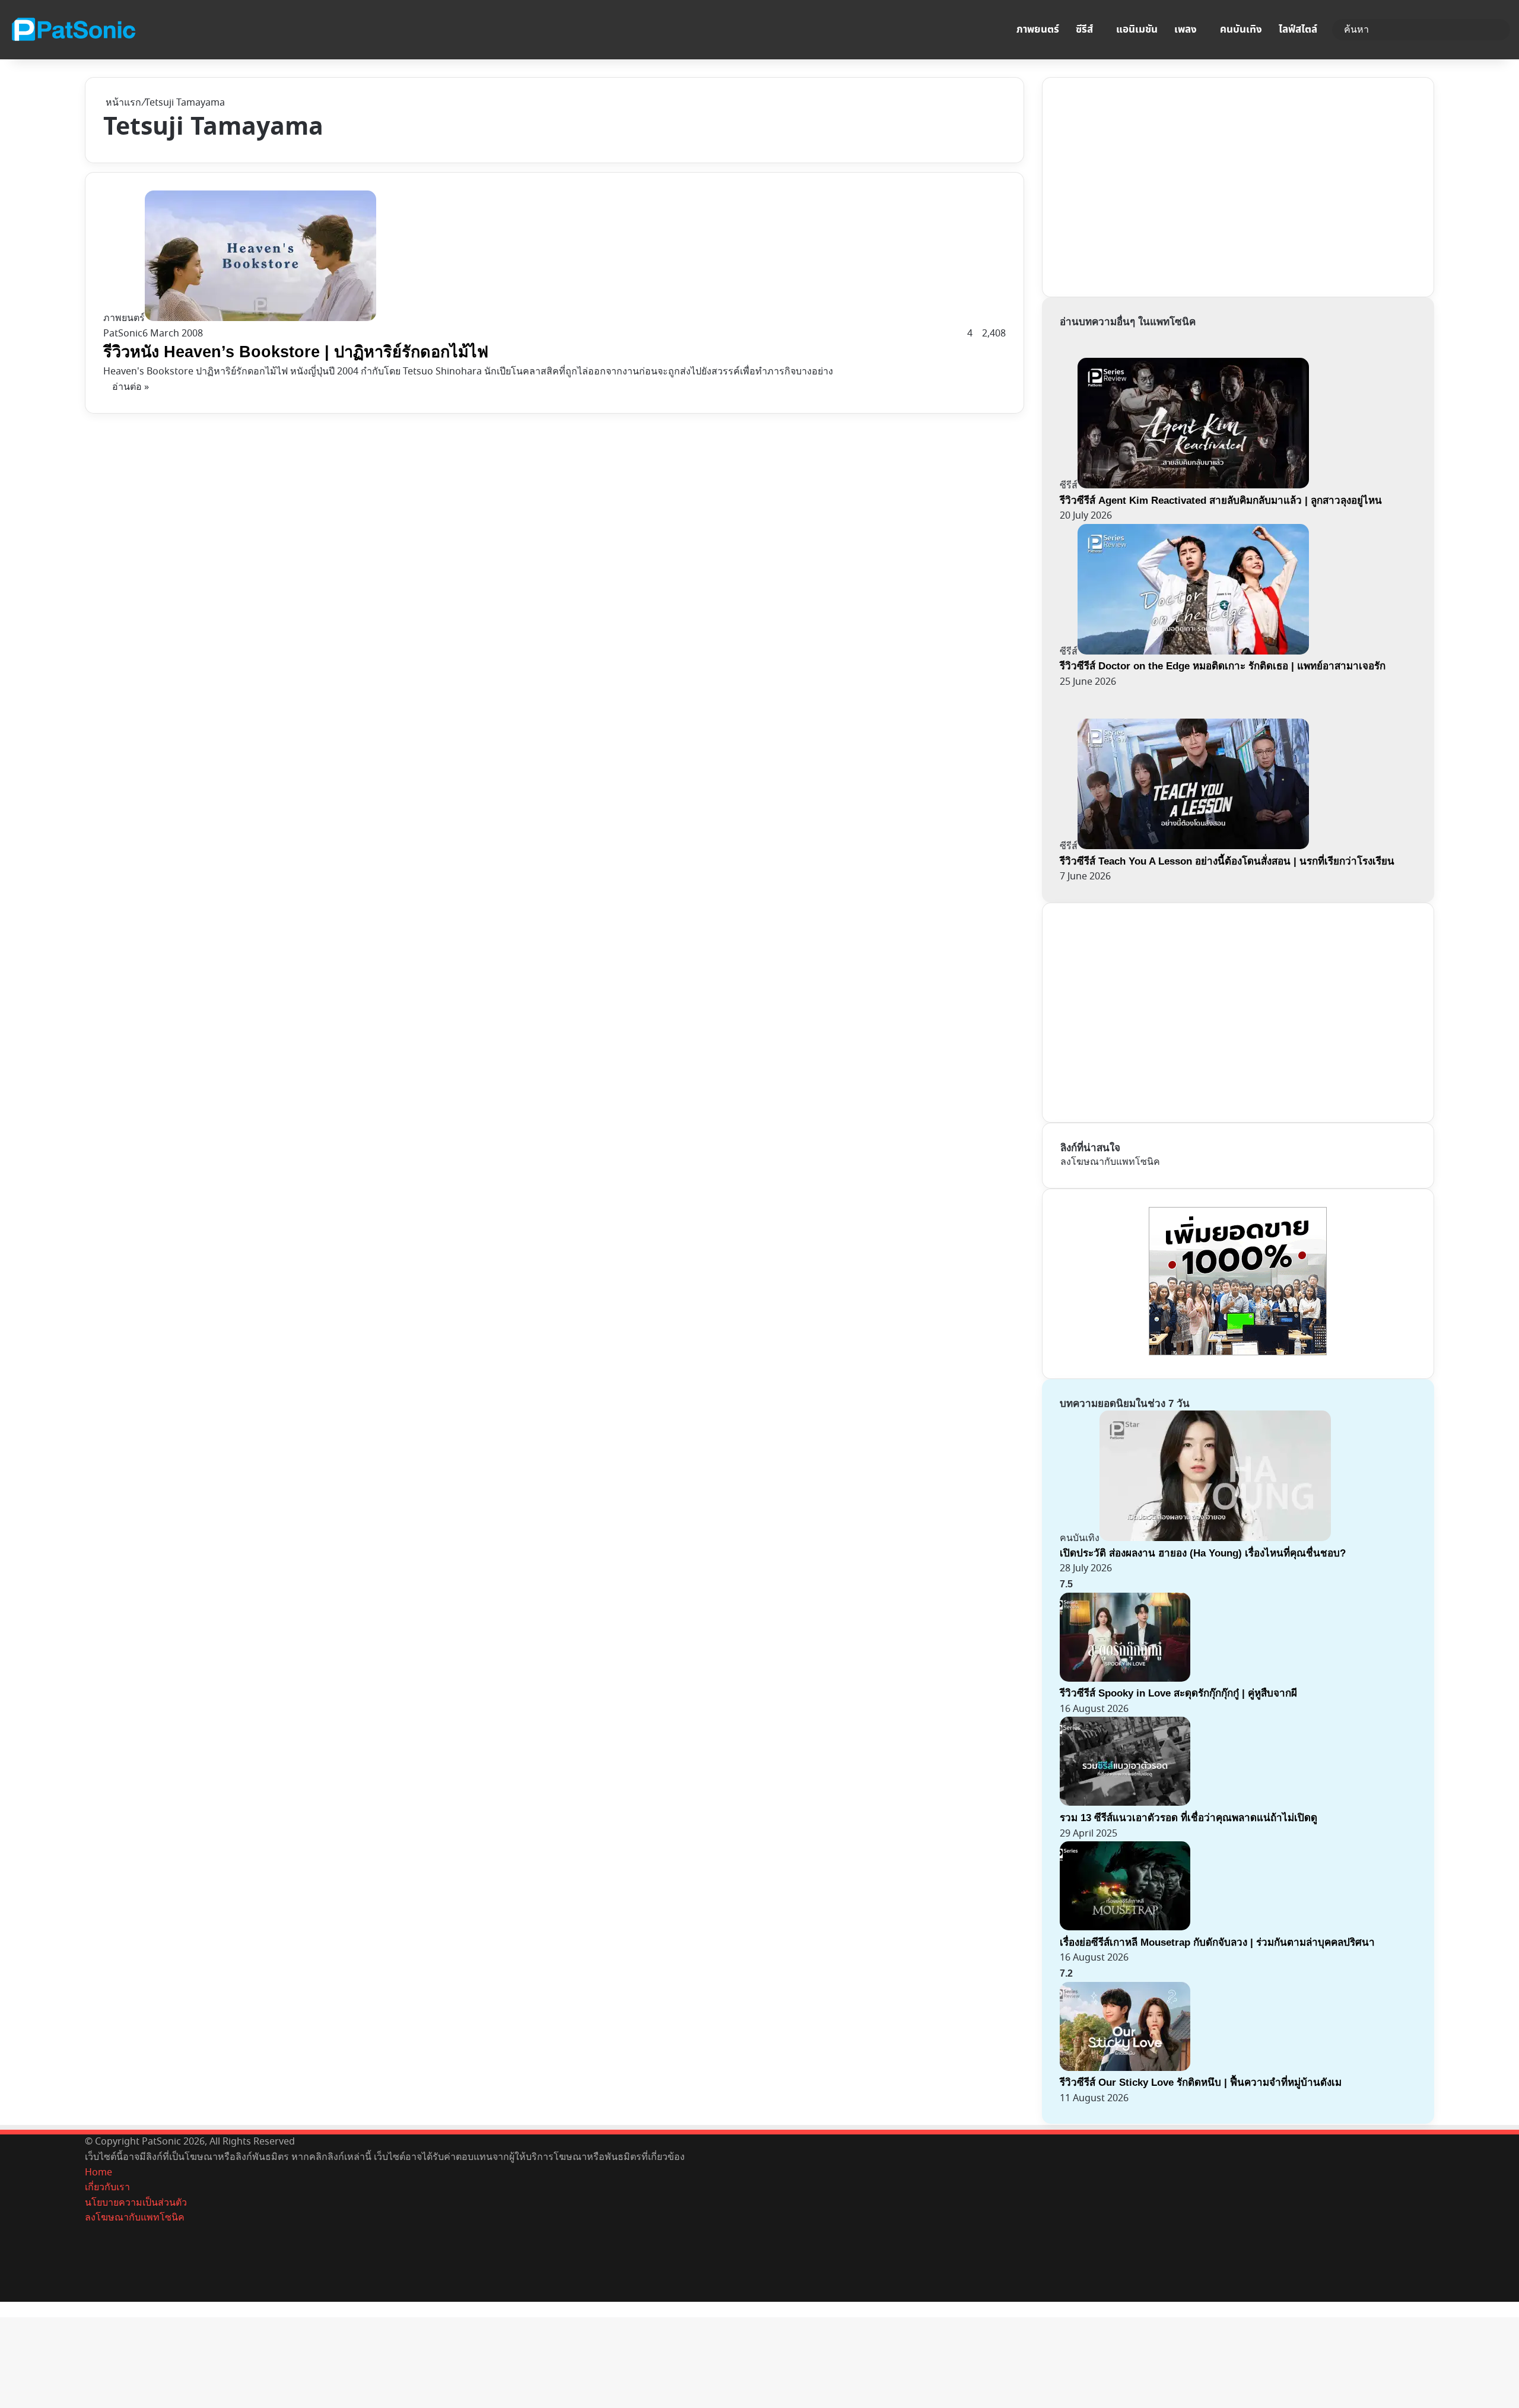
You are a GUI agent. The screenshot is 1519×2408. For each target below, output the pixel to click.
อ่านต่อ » (131, 387)
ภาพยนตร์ (1038, 30)
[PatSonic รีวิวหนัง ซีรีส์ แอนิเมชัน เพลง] (73, 30)
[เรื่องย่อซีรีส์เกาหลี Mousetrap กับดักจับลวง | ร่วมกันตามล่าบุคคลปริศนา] (1125, 1927)
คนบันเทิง (1241, 30)
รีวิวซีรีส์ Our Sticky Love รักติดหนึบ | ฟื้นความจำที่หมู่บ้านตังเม (1201, 2083)
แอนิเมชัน (1137, 30)
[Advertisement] (1149, 185)
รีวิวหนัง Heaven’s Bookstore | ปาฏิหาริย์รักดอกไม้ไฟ (296, 352)
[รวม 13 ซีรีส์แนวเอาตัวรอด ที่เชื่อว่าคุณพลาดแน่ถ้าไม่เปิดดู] (1125, 1803)
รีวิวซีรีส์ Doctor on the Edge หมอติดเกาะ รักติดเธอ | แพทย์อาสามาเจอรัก (1223, 666)
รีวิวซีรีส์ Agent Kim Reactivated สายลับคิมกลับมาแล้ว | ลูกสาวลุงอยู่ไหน (1221, 501)
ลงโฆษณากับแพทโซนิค (1110, 1162)
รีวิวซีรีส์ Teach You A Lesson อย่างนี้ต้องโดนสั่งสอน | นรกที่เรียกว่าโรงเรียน (1227, 861)
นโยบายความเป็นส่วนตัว (136, 2203)
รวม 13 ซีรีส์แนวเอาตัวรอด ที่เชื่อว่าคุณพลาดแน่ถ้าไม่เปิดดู (1188, 1818)
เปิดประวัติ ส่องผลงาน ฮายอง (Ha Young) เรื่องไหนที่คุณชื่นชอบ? (1203, 1553)
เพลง (1186, 30)
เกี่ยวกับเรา (107, 2187)
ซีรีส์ (1084, 30)
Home (98, 2172)
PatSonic (123, 333)
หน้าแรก (122, 103)
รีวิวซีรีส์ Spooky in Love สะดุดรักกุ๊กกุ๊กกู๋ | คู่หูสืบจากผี (1178, 1693)
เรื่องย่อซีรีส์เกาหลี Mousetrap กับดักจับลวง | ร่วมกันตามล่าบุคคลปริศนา (1217, 1942)
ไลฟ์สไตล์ (1298, 30)
